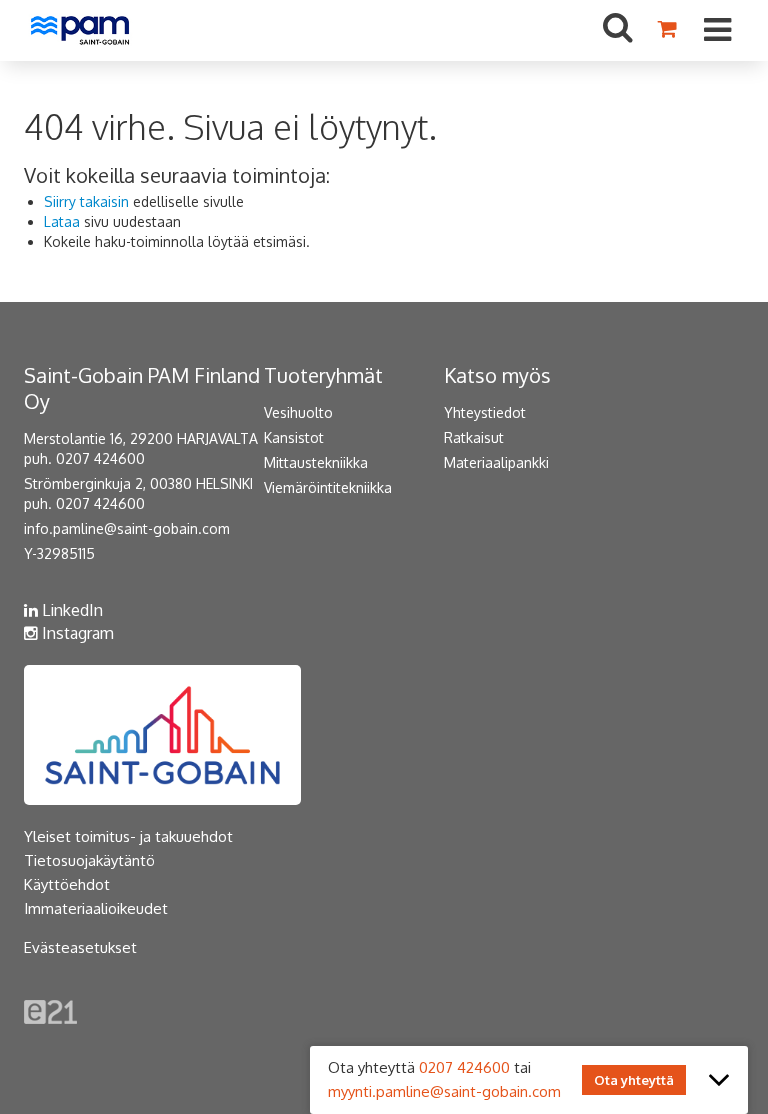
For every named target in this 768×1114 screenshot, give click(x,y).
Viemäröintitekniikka (328, 487)
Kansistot (294, 437)
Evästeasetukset (80, 947)
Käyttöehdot (67, 884)
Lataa (62, 221)
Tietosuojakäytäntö (89, 860)
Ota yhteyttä (634, 1080)
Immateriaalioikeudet (96, 908)
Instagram (76, 633)
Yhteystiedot (485, 412)
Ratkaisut (474, 437)
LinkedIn (70, 610)
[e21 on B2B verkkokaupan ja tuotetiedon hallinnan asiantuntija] (50, 1010)
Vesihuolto (298, 412)
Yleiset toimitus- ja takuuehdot (128, 836)
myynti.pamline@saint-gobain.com (444, 1091)
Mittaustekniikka (316, 462)
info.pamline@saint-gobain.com (127, 528)
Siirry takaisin (86, 201)
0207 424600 (464, 1067)
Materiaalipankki (496, 462)
